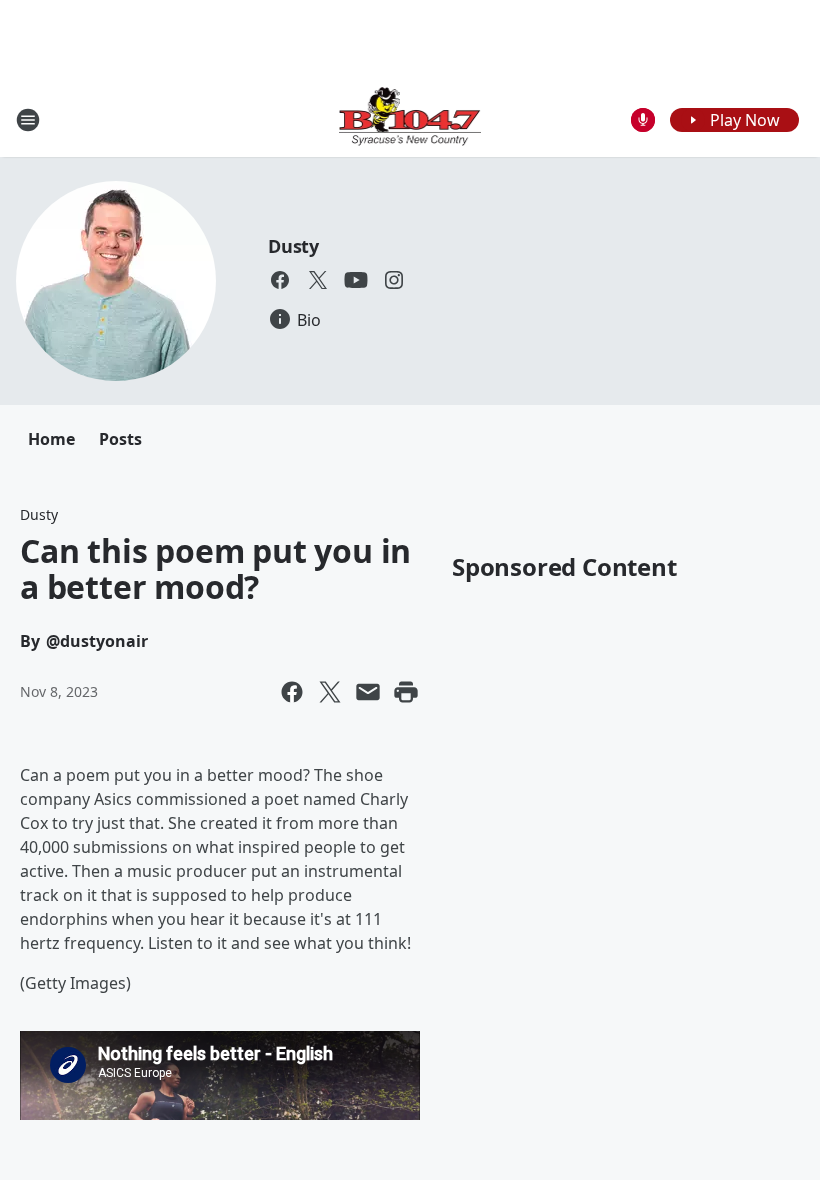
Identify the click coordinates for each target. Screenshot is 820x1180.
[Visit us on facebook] (280, 280)
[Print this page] (406, 692)
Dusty (293, 246)
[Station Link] (410, 119)
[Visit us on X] (318, 280)
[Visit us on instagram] (394, 280)
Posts (120, 439)
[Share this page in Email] (368, 692)
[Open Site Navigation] (28, 120)
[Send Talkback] (643, 120)
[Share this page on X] (330, 692)
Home (51, 439)
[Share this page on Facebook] (292, 692)
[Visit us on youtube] (356, 280)
